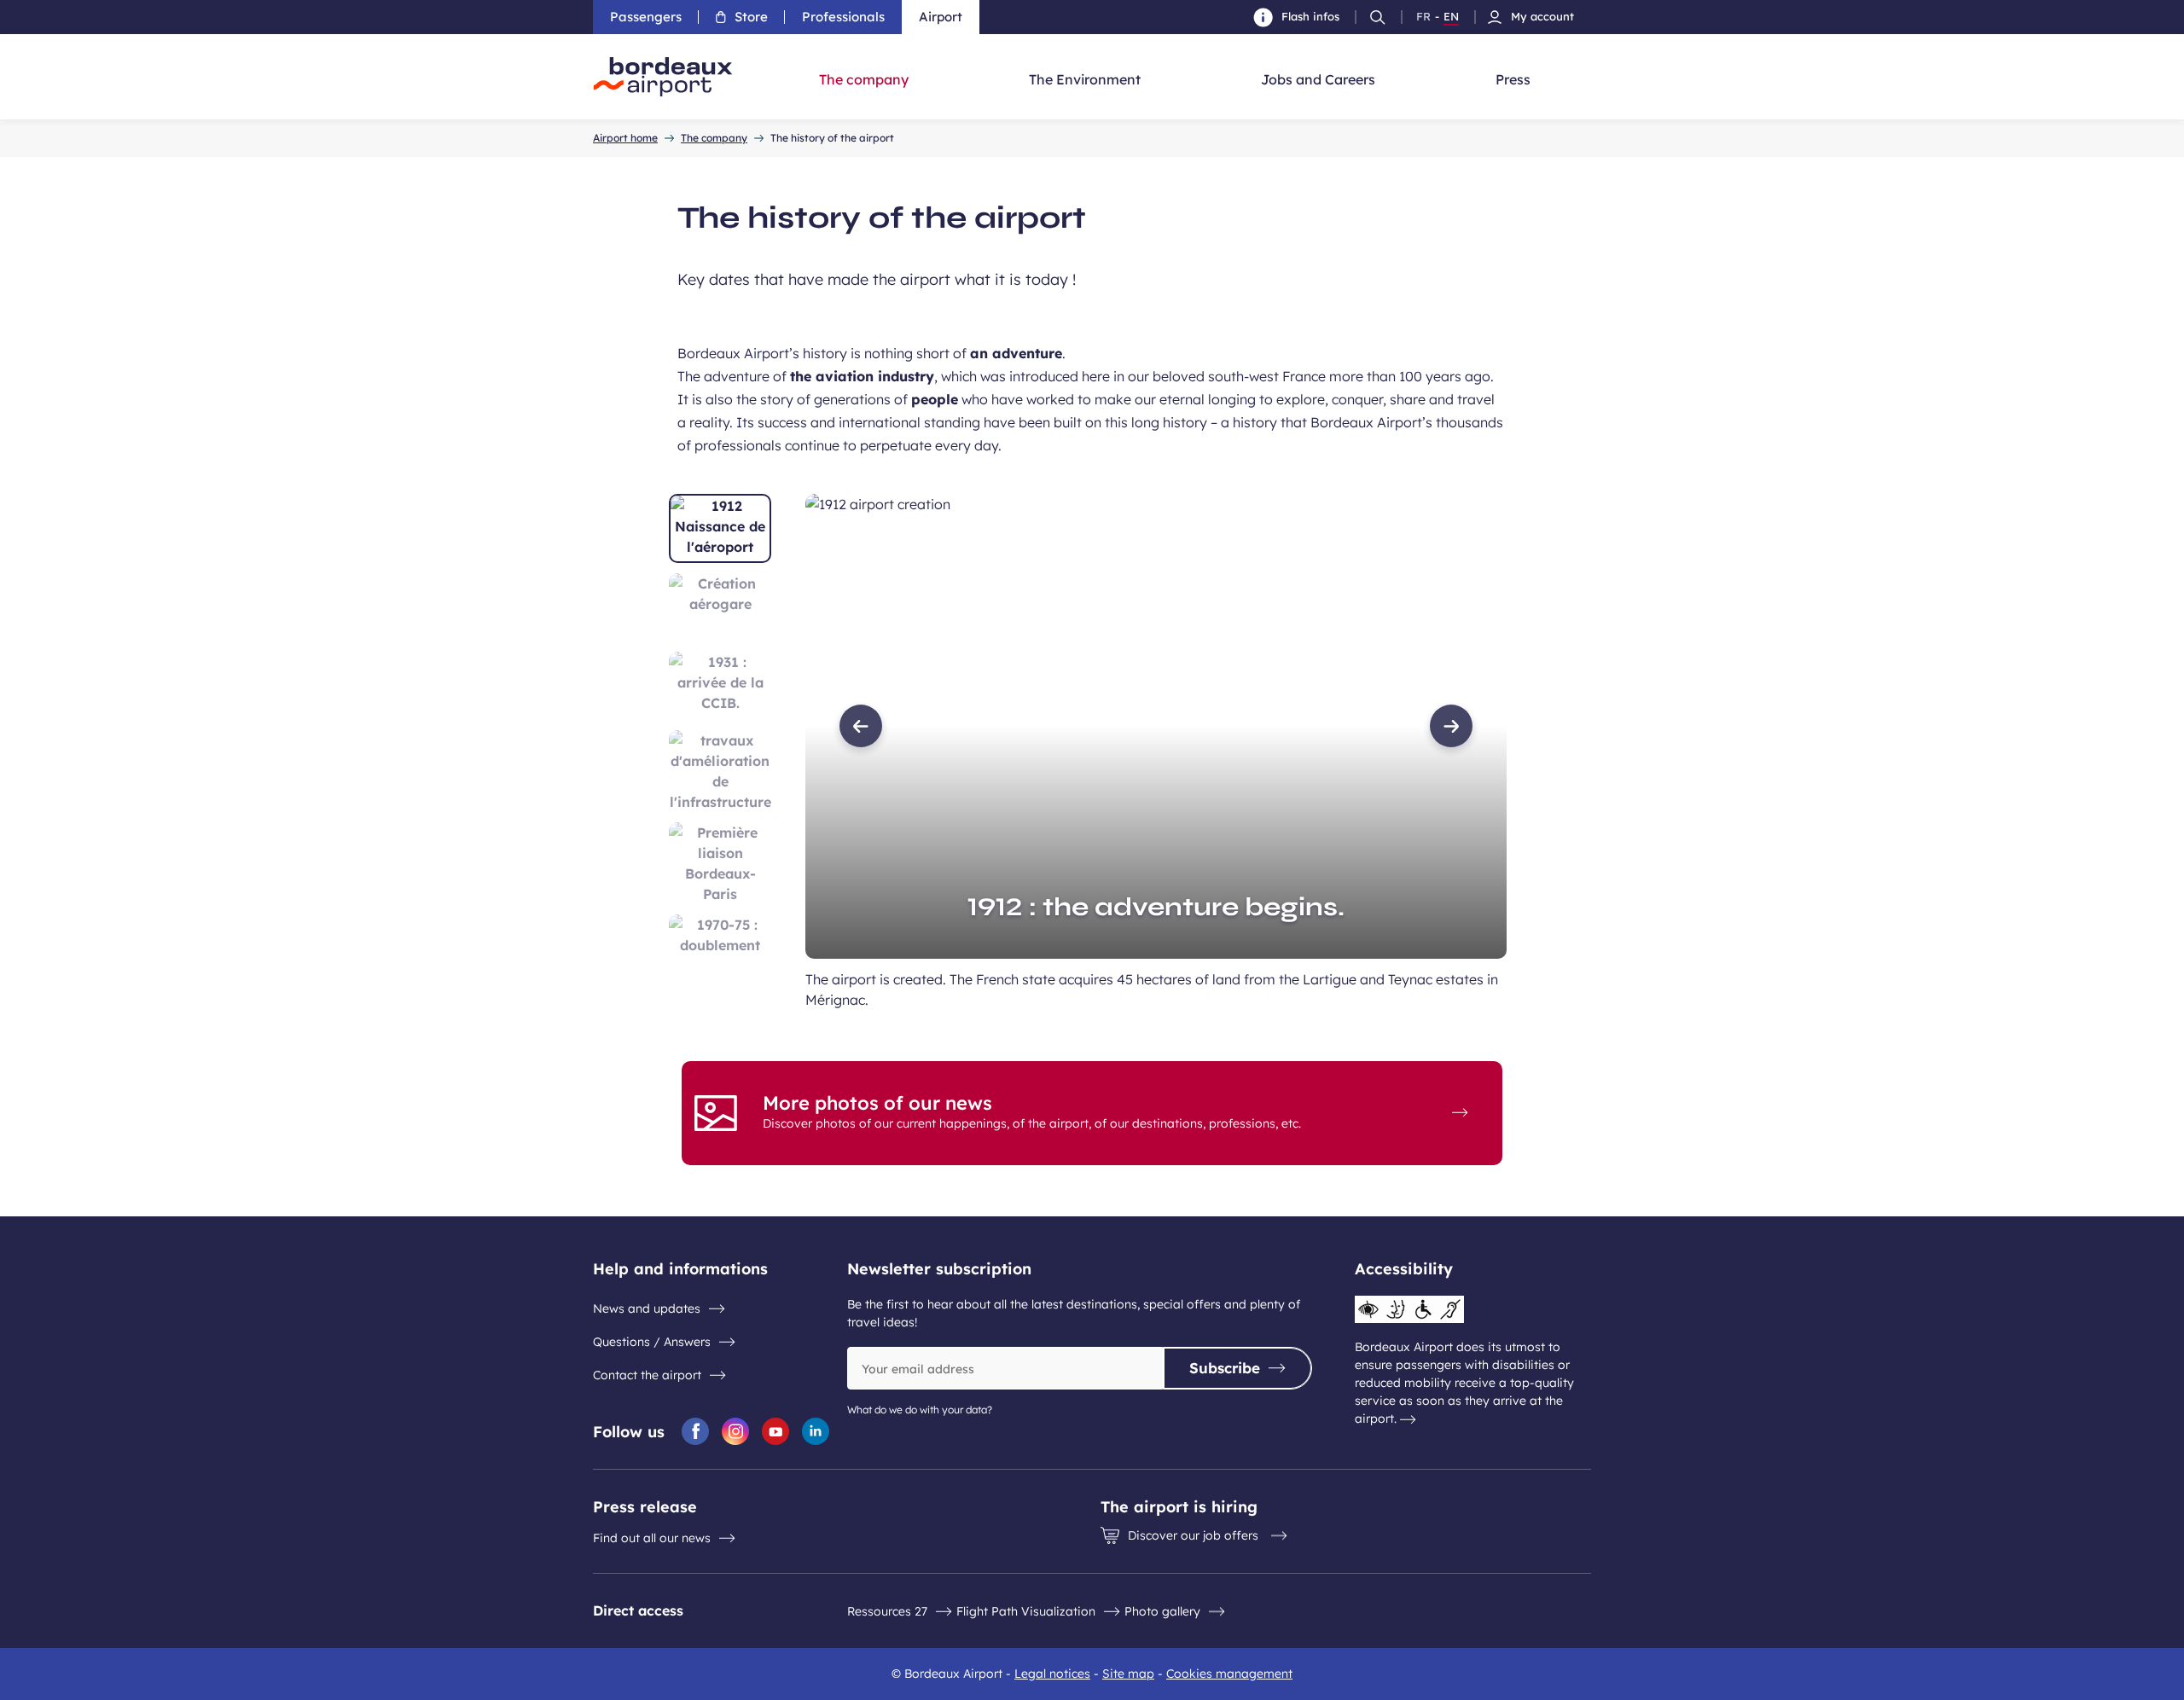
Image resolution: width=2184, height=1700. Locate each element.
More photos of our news (877, 1103)
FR (1423, 17)
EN (1451, 17)
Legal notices (1052, 1674)
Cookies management (1229, 1674)
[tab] (720, 528)
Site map (1128, 1674)
